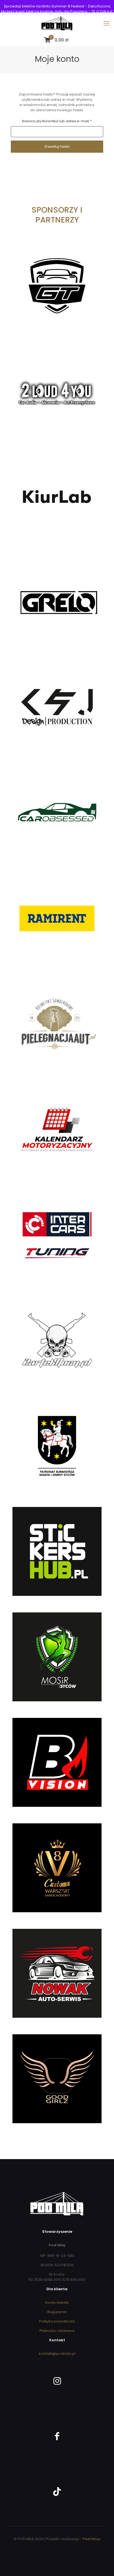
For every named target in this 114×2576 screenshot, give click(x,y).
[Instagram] (57, 2379)
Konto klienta (57, 2303)
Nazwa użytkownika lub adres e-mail (62, 121)
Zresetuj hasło (57, 146)
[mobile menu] (107, 23)
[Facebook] (57, 2434)
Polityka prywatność (57, 2321)
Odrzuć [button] (106, 11)
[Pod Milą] (57, 23)
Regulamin (57, 2312)
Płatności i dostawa (57, 2331)
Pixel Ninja (92, 2539)
